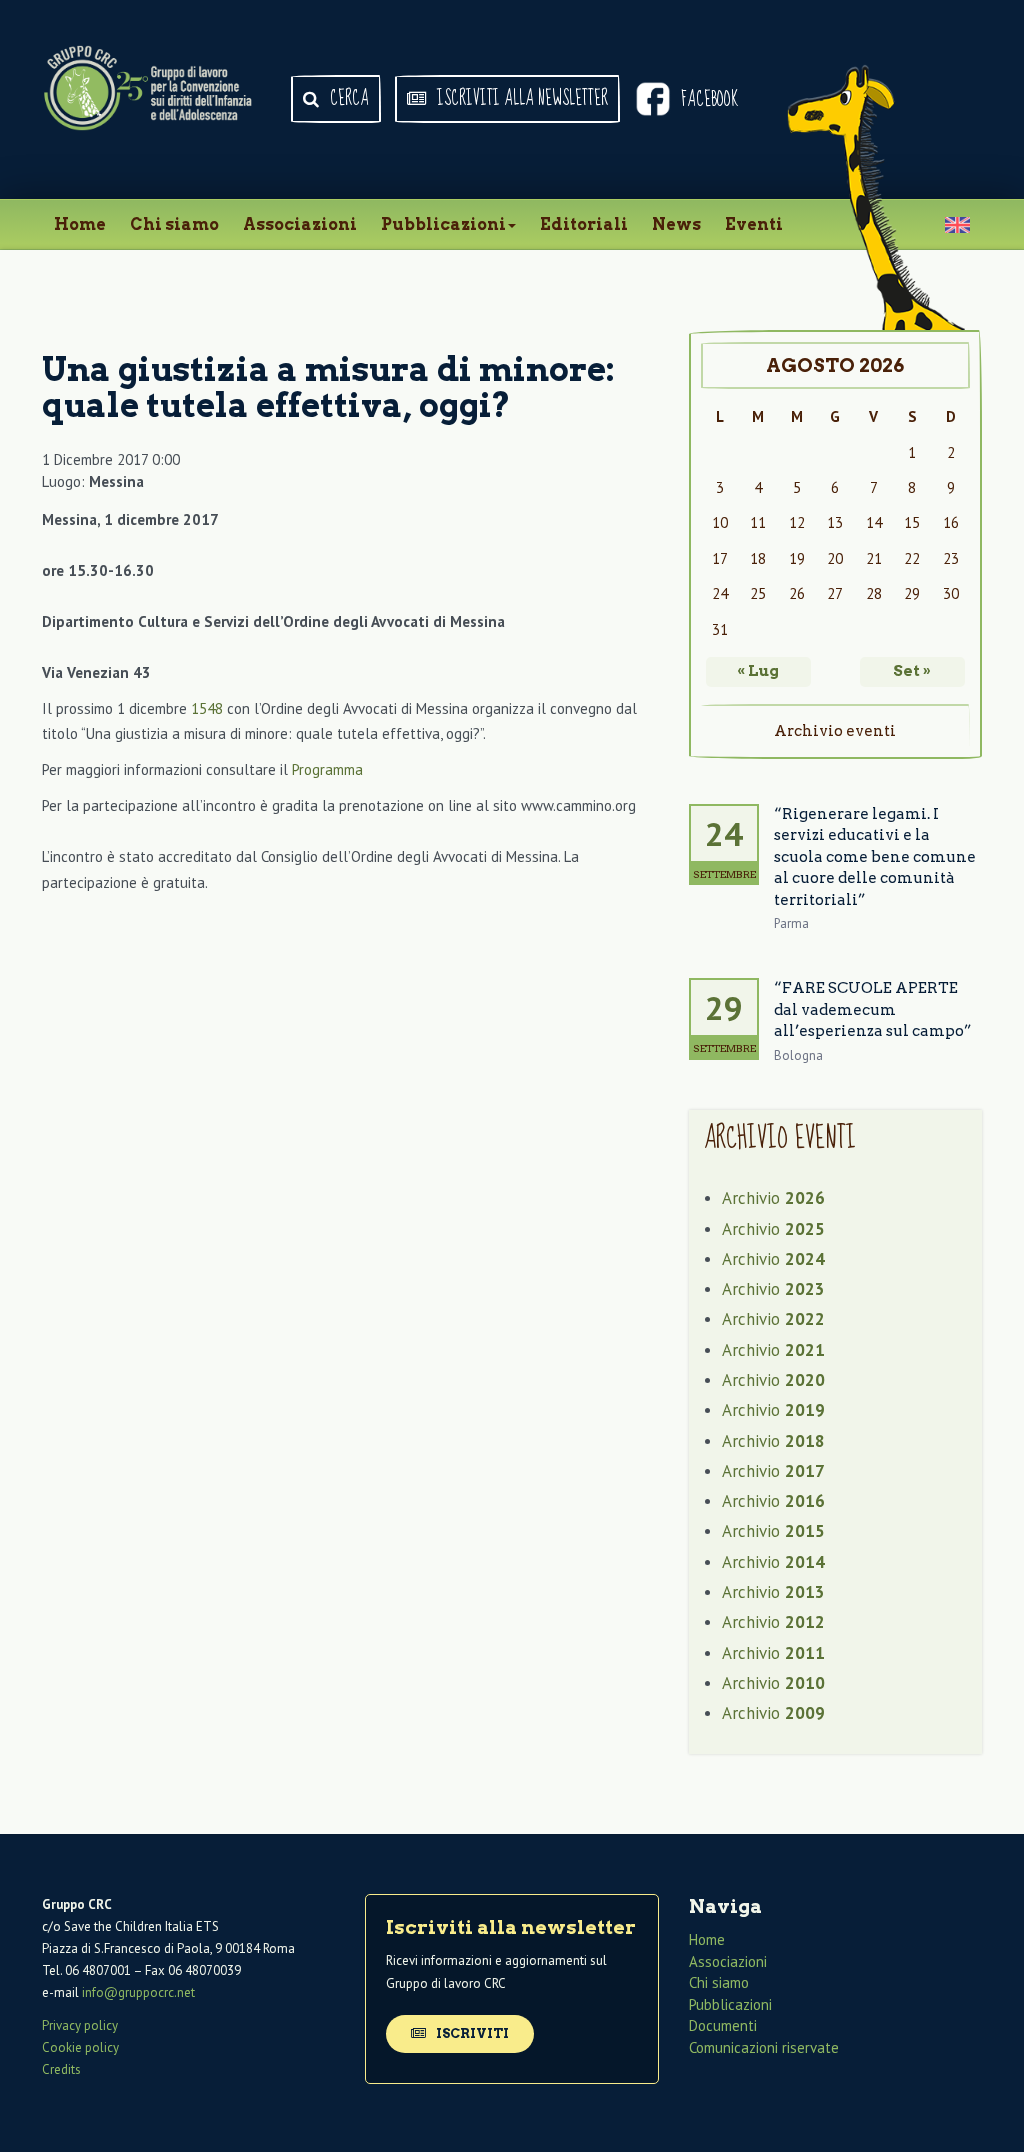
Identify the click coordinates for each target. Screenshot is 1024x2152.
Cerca (347, 99)
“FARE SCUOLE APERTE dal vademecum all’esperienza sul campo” (873, 1009)
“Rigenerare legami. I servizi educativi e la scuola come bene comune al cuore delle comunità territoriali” (875, 857)
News (676, 224)
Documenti (723, 2025)
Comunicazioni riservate (764, 2047)
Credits (61, 2069)
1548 (207, 708)
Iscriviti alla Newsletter (520, 99)
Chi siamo (174, 224)
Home (80, 224)
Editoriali (584, 224)
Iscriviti (471, 2033)
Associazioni (300, 224)
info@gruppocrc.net (138, 1992)
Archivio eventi (835, 731)
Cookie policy (80, 2047)
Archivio (773, 1198)
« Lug (758, 671)
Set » (912, 671)
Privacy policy (80, 2025)
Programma (327, 769)
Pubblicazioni (443, 224)
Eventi (754, 224)
